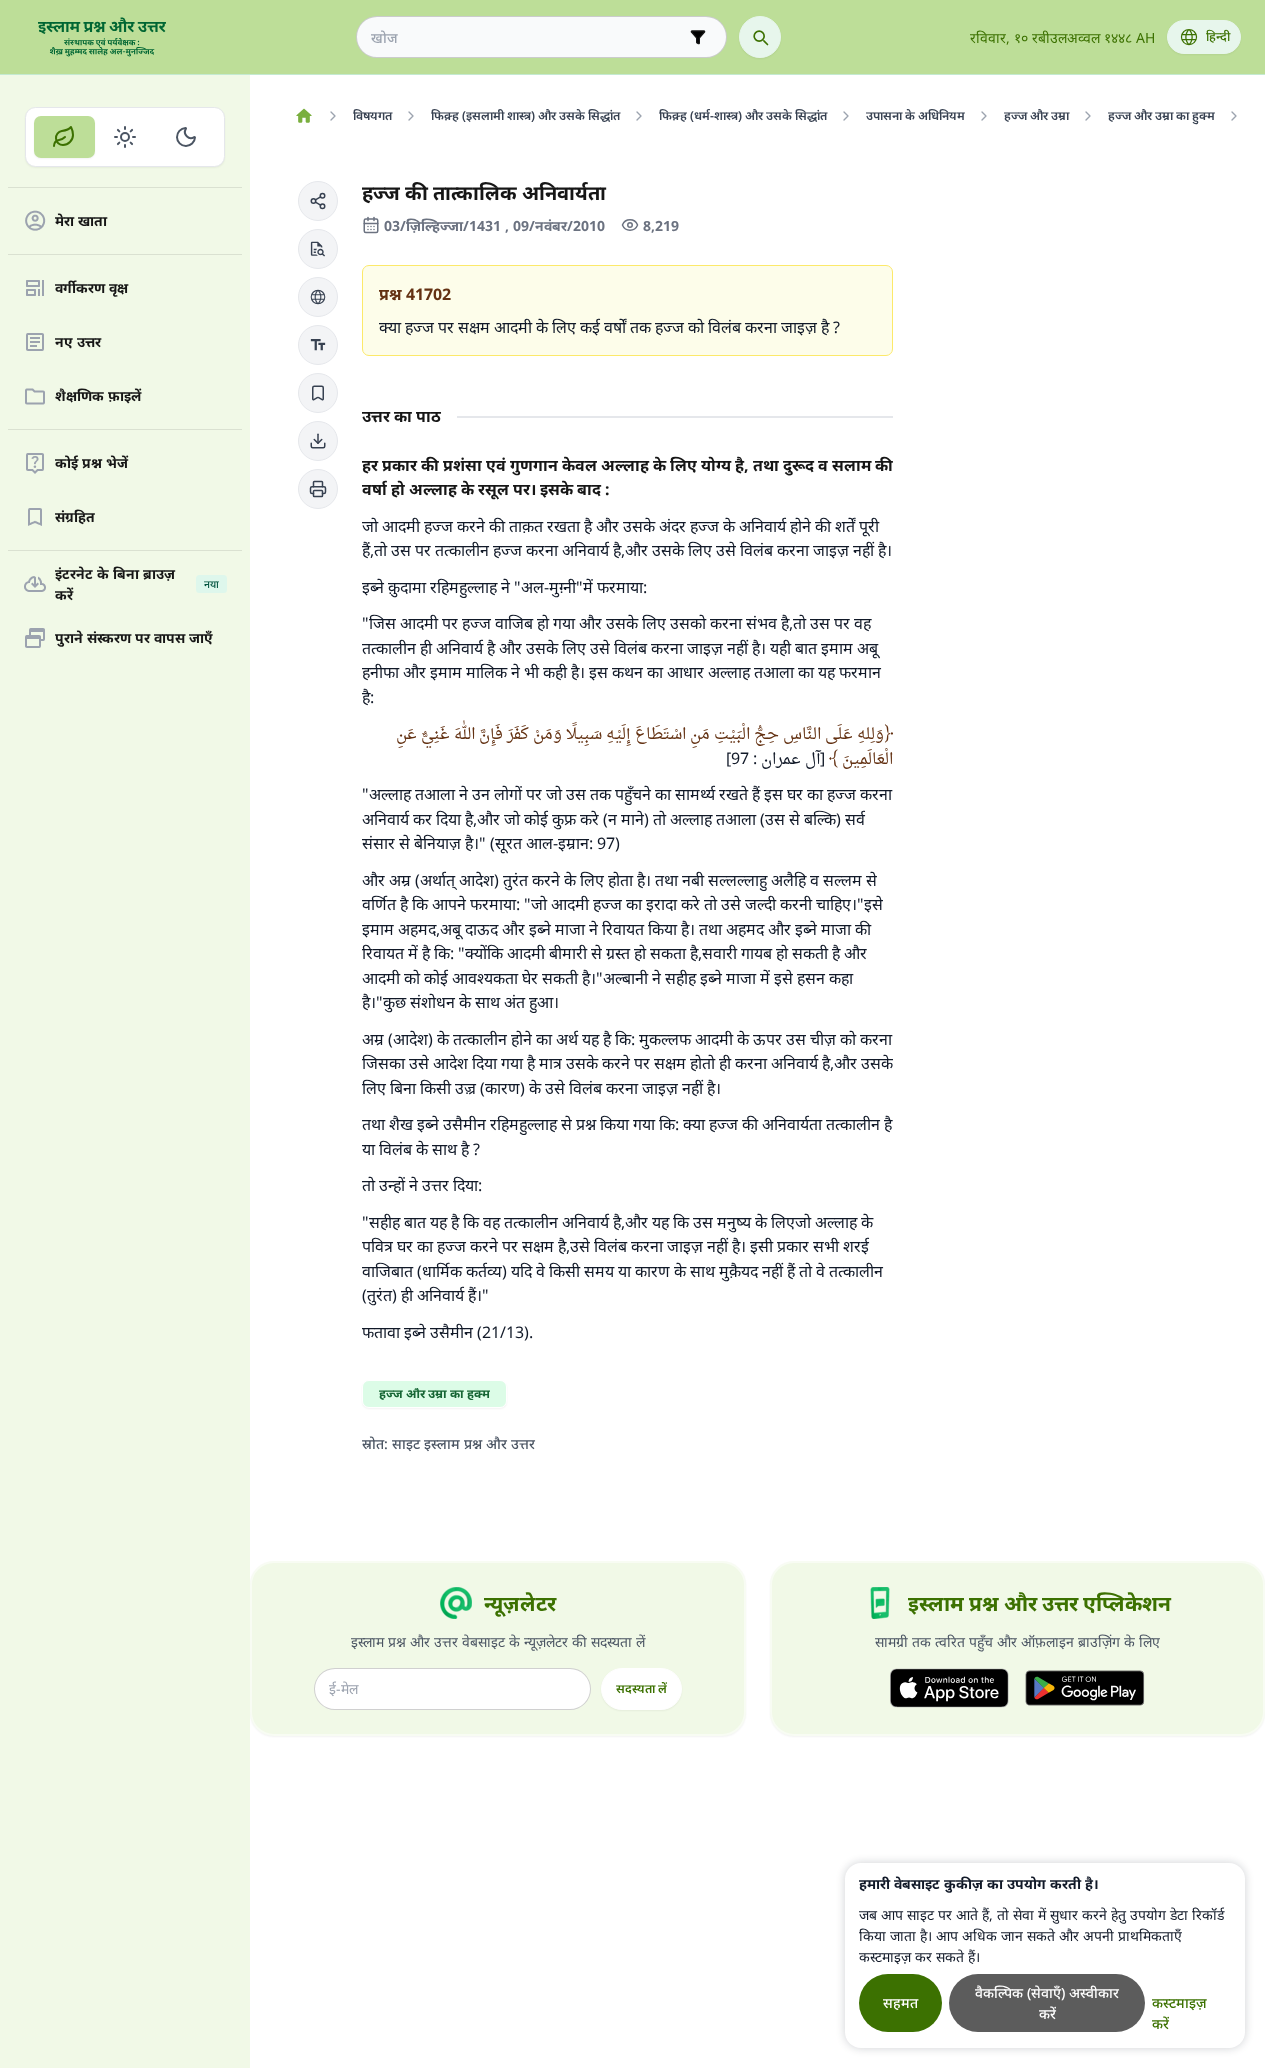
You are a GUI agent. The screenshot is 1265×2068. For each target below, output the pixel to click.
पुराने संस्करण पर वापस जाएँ (134, 638)
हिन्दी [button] (1218, 36)
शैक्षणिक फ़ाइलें (98, 396)
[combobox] (527, 37)
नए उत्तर (78, 342)
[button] (318, 201)
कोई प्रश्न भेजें (91, 463)
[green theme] (64, 137)
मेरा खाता (81, 221)
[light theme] (125, 137)
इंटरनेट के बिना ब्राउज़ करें (137, 584)
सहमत (900, 2002)
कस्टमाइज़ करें (1179, 2013)
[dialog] (1045, 1955)
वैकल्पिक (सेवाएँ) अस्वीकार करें (1047, 2003)
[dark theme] (185, 137)
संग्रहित (75, 517)
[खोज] (760, 37)
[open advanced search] (698, 37)
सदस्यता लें (641, 1688)
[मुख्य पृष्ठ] (303, 116)
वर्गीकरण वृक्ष (91, 288)
